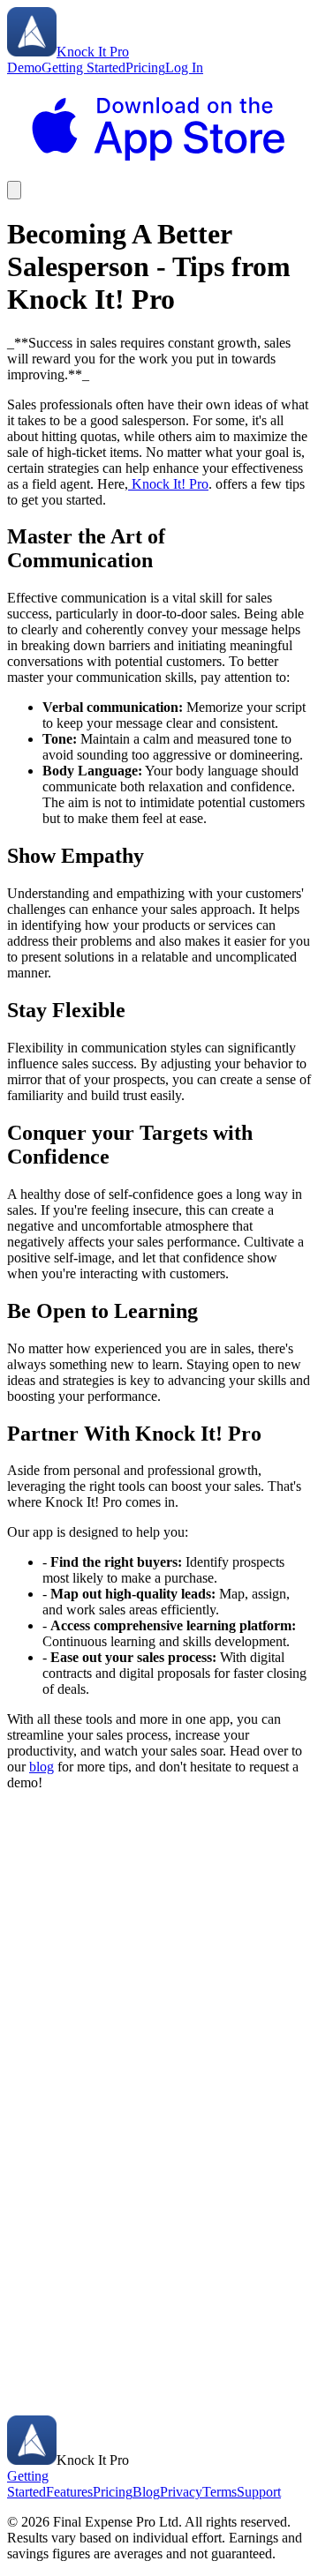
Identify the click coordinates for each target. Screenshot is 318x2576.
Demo (24, 67)
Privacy (181, 2492)
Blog (146, 2492)
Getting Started (83, 67)
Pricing (145, 67)
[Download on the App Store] (159, 172)
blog (42, 1767)
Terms (220, 2492)
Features (69, 2492)
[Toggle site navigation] (14, 190)
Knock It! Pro (168, 484)
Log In (184, 67)
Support (259, 2492)
